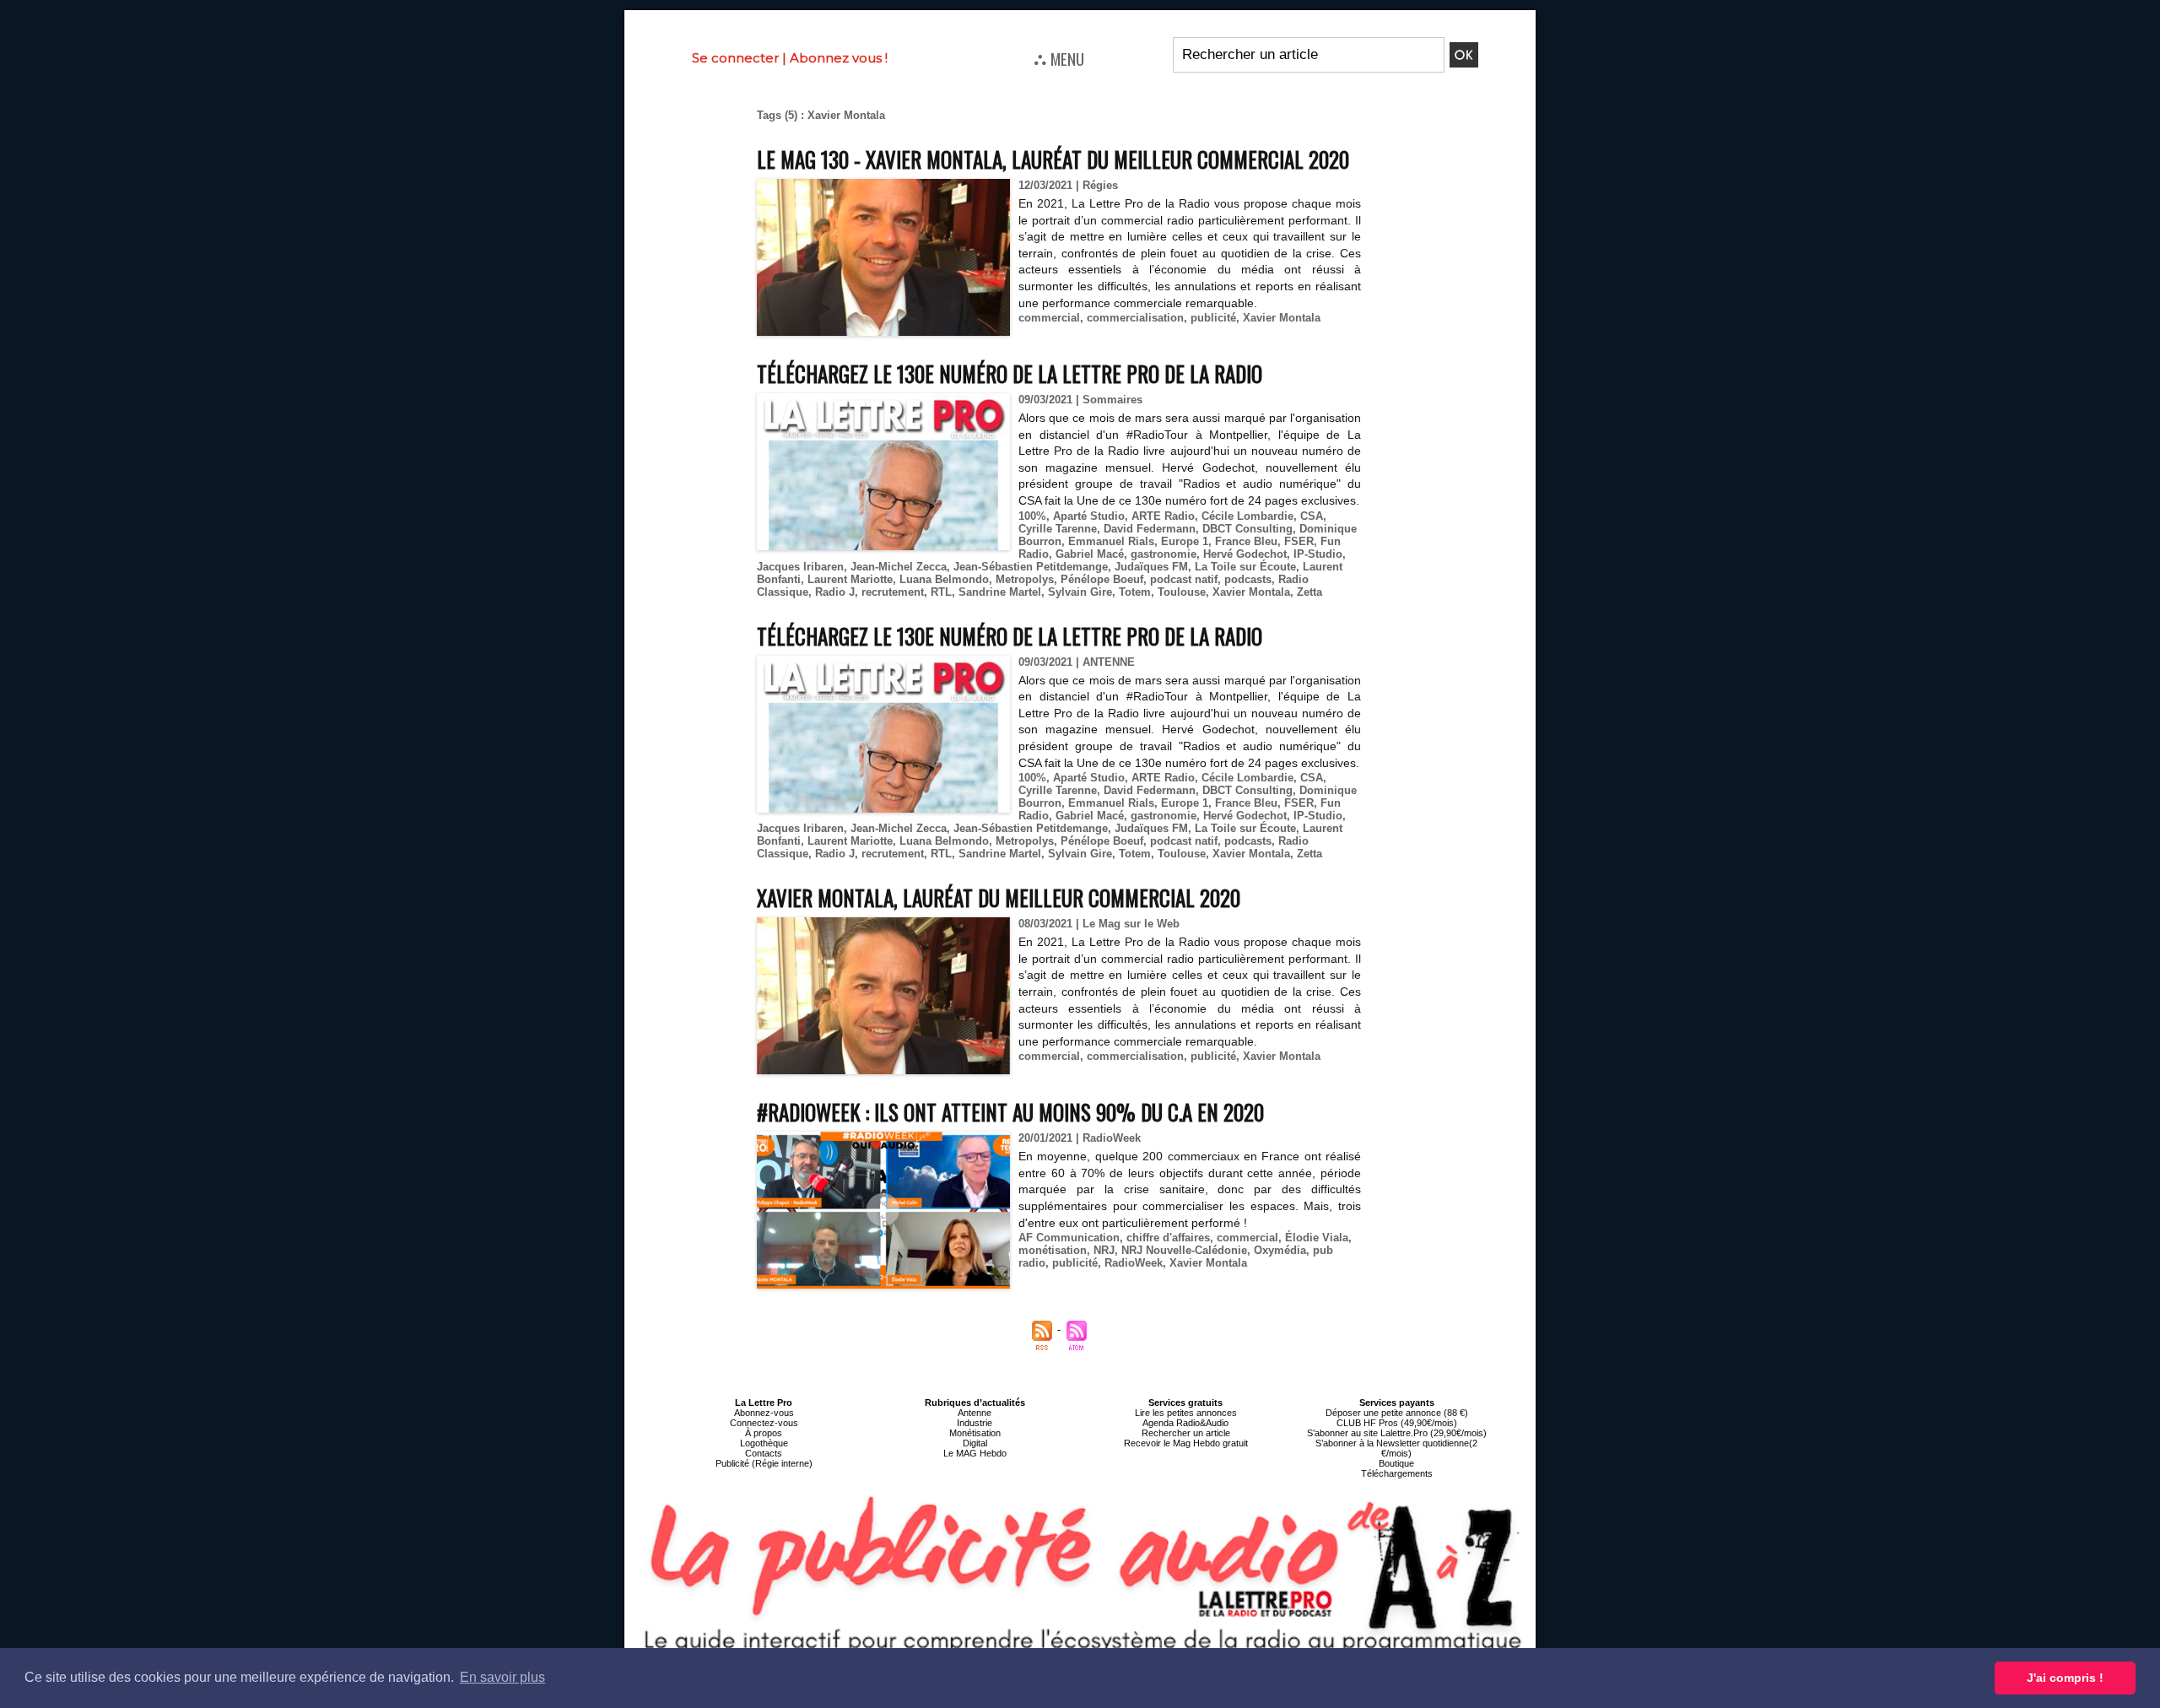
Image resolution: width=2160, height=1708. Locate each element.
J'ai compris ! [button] (2065, 1678)
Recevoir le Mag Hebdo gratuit (1186, 1443)
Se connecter (735, 58)
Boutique (1396, 1463)
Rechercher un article (1186, 1433)
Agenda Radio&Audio (1185, 1423)
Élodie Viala (1317, 1238)
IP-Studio (1318, 554)
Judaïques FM (1151, 567)
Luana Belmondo (944, 579)
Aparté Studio (1089, 516)
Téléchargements (1397, 1473)
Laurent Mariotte (850, 579)
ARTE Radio (1163, 516)
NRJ (1104, 1250)
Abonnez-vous (764, 1413)
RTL (941, 592)
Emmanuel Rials (1111, 541)
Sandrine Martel (1000, 592)
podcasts (1248, 579)
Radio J (835, 592)
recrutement (893, 592)
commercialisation (1135, 318)
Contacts (764, 1453)
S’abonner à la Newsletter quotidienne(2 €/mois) (1396, 1448)
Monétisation (975, 1433)
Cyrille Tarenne (1058, 529)
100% (1032, 516)
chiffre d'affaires (1168, 1238)
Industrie (975, 1423)
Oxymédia (1280, 1250)
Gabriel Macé (1090, 554)
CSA (1312, 516)
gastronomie (1164, 554)
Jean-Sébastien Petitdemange (1031, 567)
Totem (1135, 592)
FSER (1299, 541)
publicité (1213, 318)
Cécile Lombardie (1247, 516)
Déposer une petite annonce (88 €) (1397, 1413)
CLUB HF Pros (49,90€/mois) (1397, 1423)
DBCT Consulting (1247, 529)
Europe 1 (1185, 541)
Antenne (975, 1413)
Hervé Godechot (1245, 554)
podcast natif (1184, 579)
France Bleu (1246, 541)
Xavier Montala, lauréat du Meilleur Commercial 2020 (999, 897)
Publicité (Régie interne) (764, 1463)
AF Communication (1069, 1238)
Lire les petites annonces (1186, 1413)
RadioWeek (1134, 1263)
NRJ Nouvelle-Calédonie (1184, 1250)
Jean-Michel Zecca (899, 567)
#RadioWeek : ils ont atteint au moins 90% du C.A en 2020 (1010, 1112)
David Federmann (1150, 529)
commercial (1049, 318)
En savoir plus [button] (502, 1677)
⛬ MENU (1059, 58)
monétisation (1053, 1250)
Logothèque (764, 1443)
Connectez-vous (764, 1423)
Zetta (1309, 592)
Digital (975, 1443)
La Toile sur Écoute (1245, 567)
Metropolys (1025, 579)
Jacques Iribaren (800, 567)
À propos (764, 1433)
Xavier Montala (1282, 318)
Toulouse (1182, 592)
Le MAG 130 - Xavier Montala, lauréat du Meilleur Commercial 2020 (1053, 159)
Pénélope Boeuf (1102, 579)
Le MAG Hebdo (975, 1453)
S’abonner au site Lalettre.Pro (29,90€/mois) (1397, 1433)
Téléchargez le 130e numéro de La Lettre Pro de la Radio (1010, 373)
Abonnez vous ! (839, 58)
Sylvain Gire (1080, 592)
